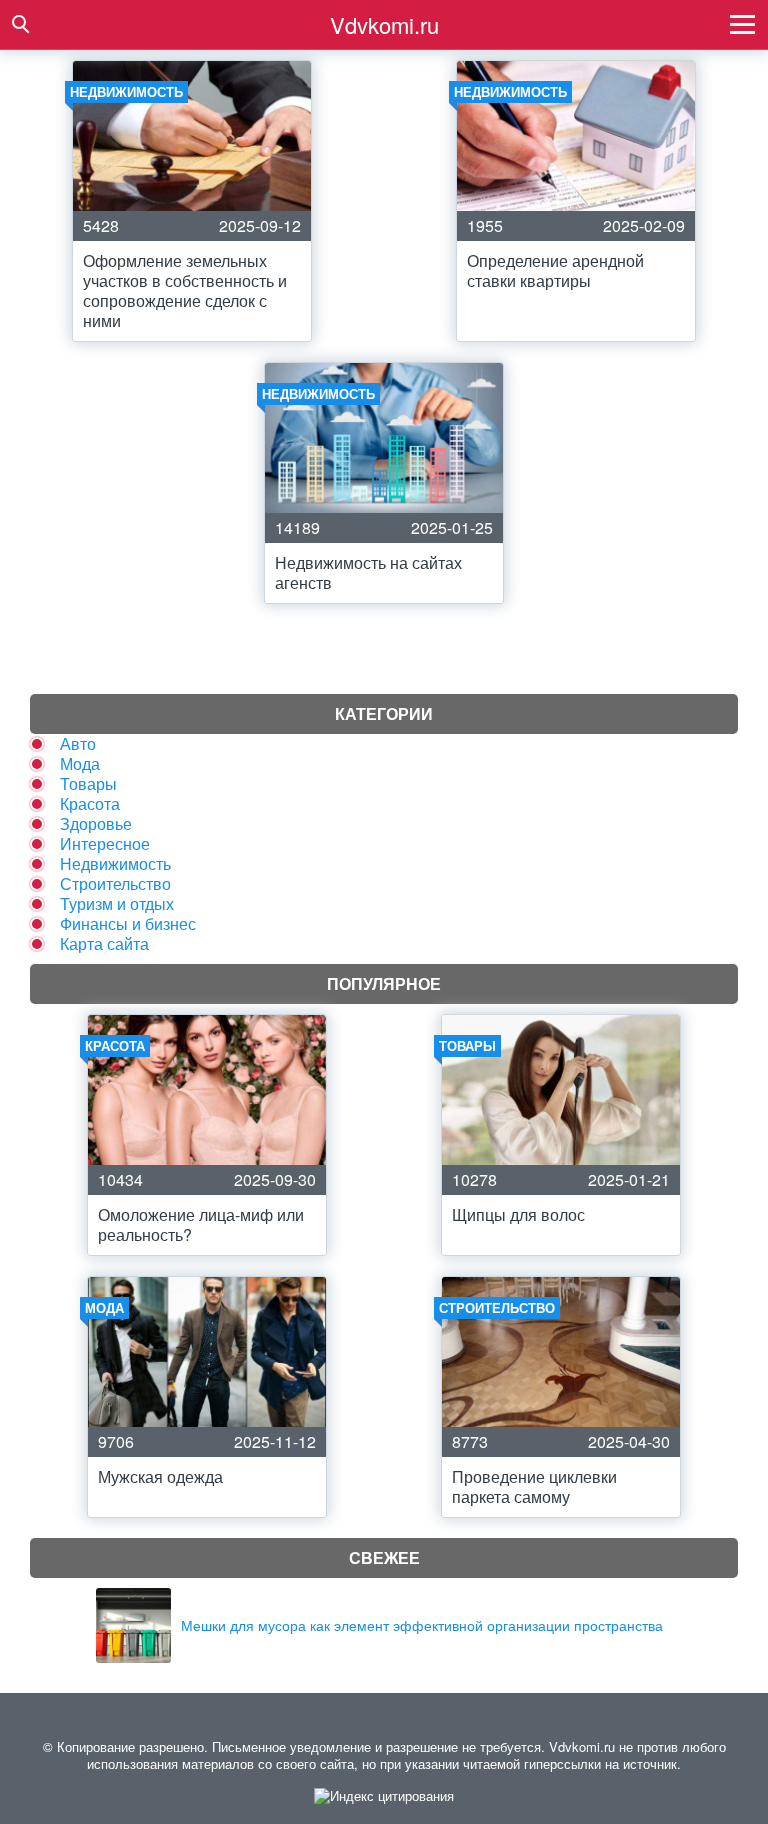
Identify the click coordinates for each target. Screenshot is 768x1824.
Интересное (105, 843)
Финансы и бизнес (128, 923)
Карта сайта (104, 943)
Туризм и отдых (117, 903)
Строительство (115, 883)
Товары (88, 783)
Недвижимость (115, 863)
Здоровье (96, 823)
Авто (78, 743)
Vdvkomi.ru (384, 24)
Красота (90, 803)
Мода (80, 763)
